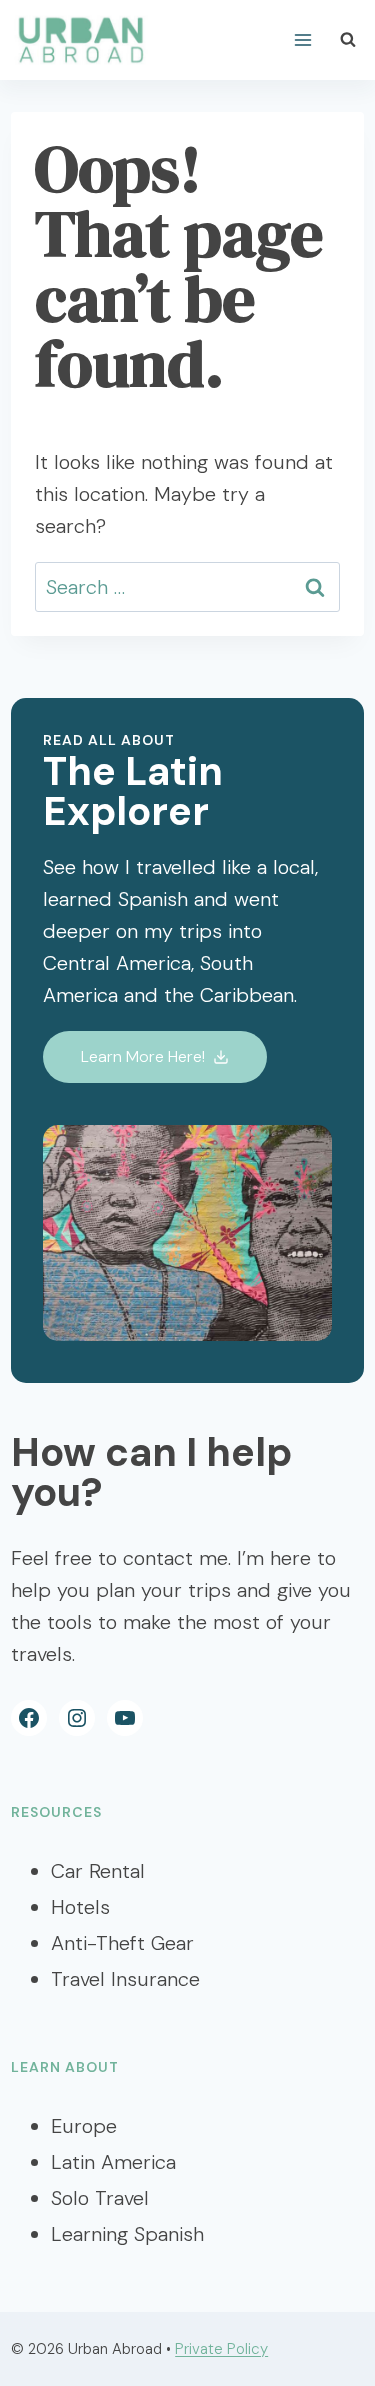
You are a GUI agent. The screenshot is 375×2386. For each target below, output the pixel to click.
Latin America (113, 2162)
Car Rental (98, 1871)
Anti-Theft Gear (122, 1943)
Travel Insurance (125, 1979)
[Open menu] (303, 39)
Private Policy (221, 2349)
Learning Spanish (127, 2234)
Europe (84, 2126)
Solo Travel (100, 2198)
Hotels (80, 1907)
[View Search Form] (348, 40)
